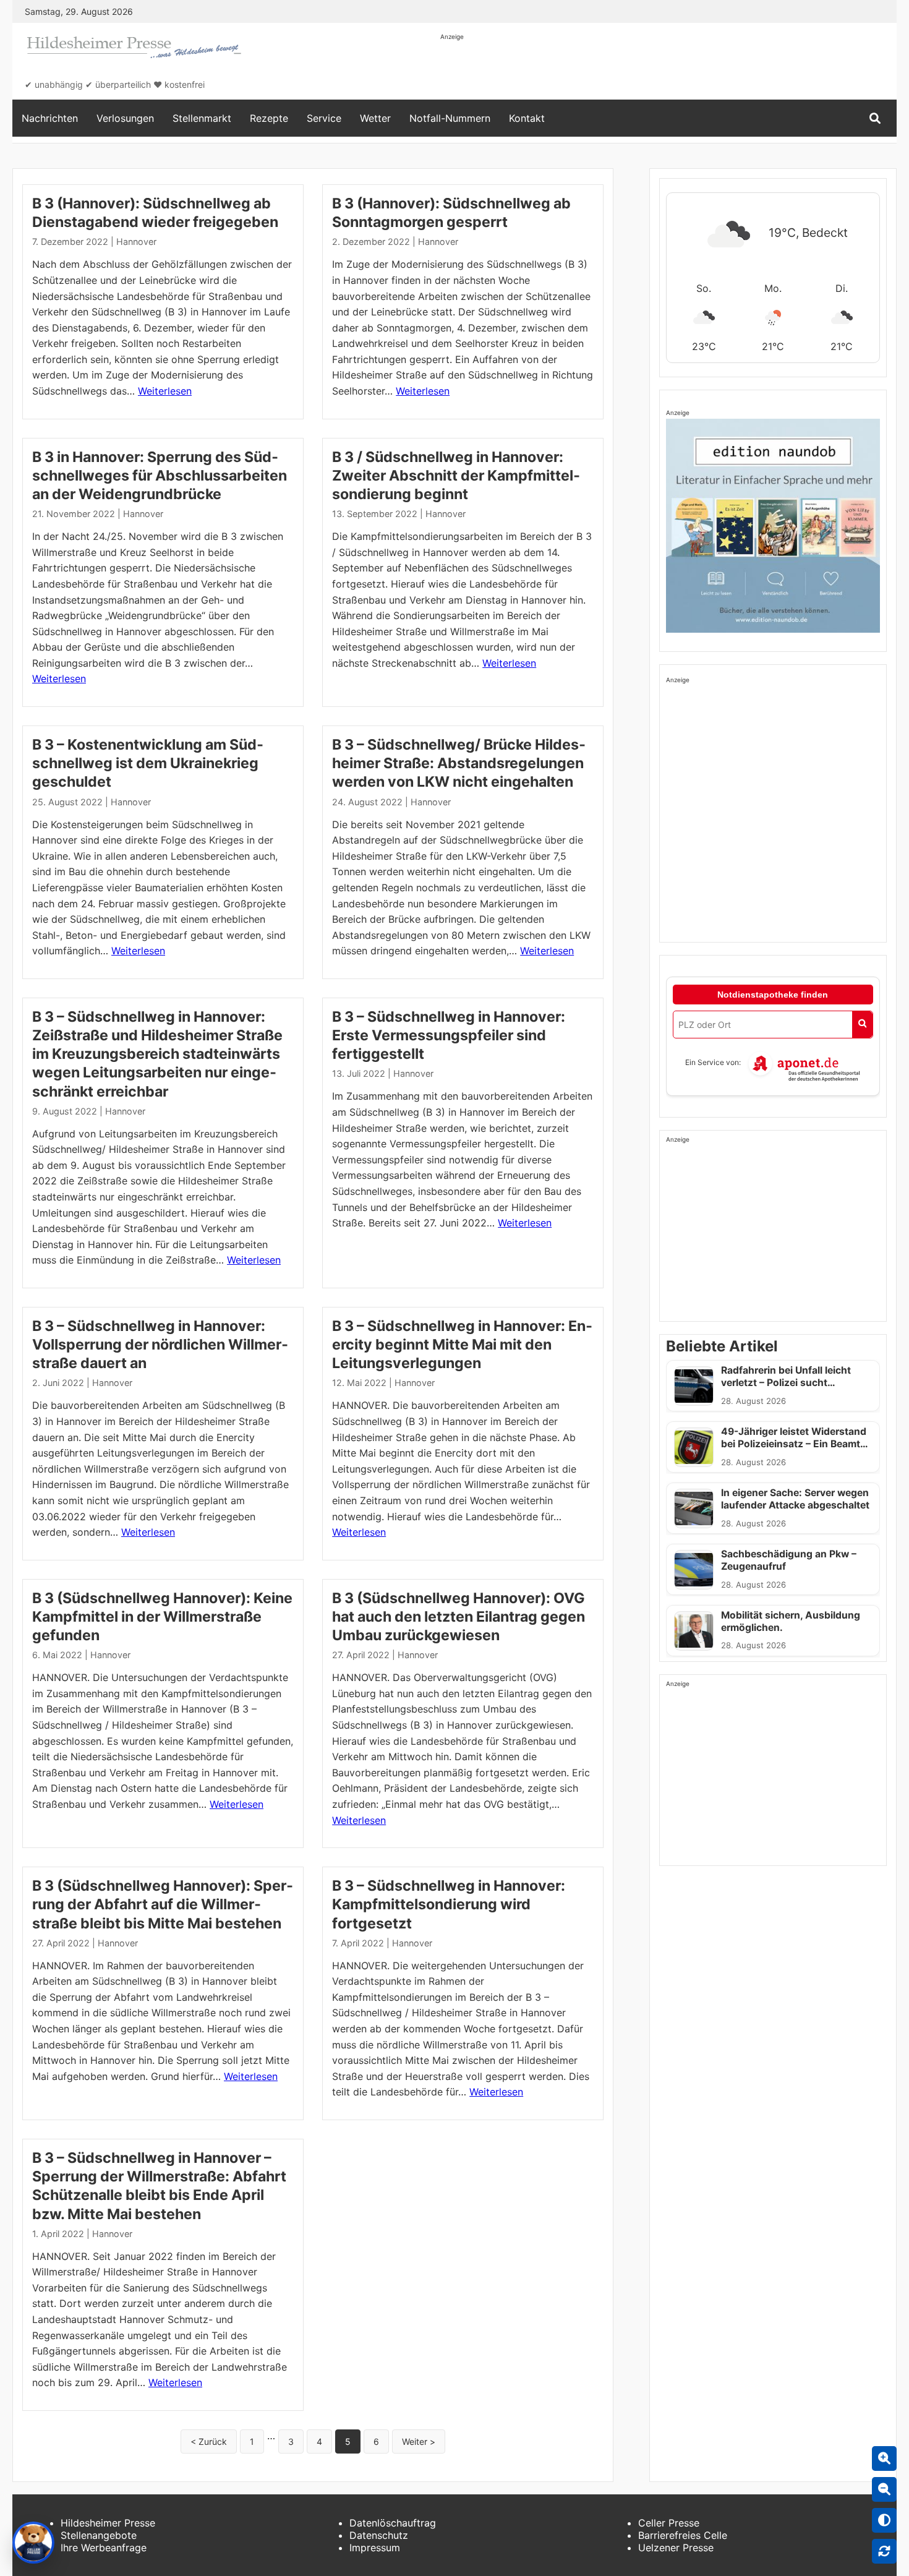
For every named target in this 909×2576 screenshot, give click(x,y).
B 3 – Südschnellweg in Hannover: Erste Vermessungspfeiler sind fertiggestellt (449, 1035)
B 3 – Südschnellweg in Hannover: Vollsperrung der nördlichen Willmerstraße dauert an (160, 1345)
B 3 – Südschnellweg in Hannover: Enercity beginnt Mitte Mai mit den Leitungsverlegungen (462, 1345)
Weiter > (419, 2441)
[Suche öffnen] (875, 118)
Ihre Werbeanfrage (104, 2548)
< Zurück (209, 2441)
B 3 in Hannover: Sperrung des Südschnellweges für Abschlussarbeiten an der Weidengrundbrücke (160, 476)
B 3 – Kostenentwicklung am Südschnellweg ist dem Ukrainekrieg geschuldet (148, 763)
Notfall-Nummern (450, 118)
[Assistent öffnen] (33, 2543)
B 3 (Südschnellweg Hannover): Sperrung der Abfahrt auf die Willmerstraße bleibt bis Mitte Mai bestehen (163, 1904)
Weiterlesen (165, 391)
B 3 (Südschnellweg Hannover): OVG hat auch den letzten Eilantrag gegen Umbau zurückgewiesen (459, 1617)
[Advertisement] (665, 69)
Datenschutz (379, 2535)
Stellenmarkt (202, 118)
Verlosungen (125, 118)
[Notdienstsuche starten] (862, 1025)
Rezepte (269, 118)
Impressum (375, 2548)
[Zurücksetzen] (884, 2551)
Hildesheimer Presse (108, 2523)
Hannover (136, 242)
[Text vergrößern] (884, 2458)
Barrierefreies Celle (683, 2535)
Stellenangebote (99, 2535)
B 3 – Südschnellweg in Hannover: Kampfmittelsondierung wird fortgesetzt (449, 1904)
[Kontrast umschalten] (884, 2520)
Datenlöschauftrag (393, 2523)
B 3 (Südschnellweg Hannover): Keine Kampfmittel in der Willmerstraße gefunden (162, 1617)
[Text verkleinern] (884, 2489)
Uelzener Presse (676, 2548)
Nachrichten (50, 118)
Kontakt (527, 118)
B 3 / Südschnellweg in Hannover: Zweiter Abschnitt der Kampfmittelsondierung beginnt (456, 476)
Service (324, 118)
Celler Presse (669, 2523)
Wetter (375, 118)
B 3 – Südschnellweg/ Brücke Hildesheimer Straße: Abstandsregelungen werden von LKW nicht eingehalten (459, 763)
